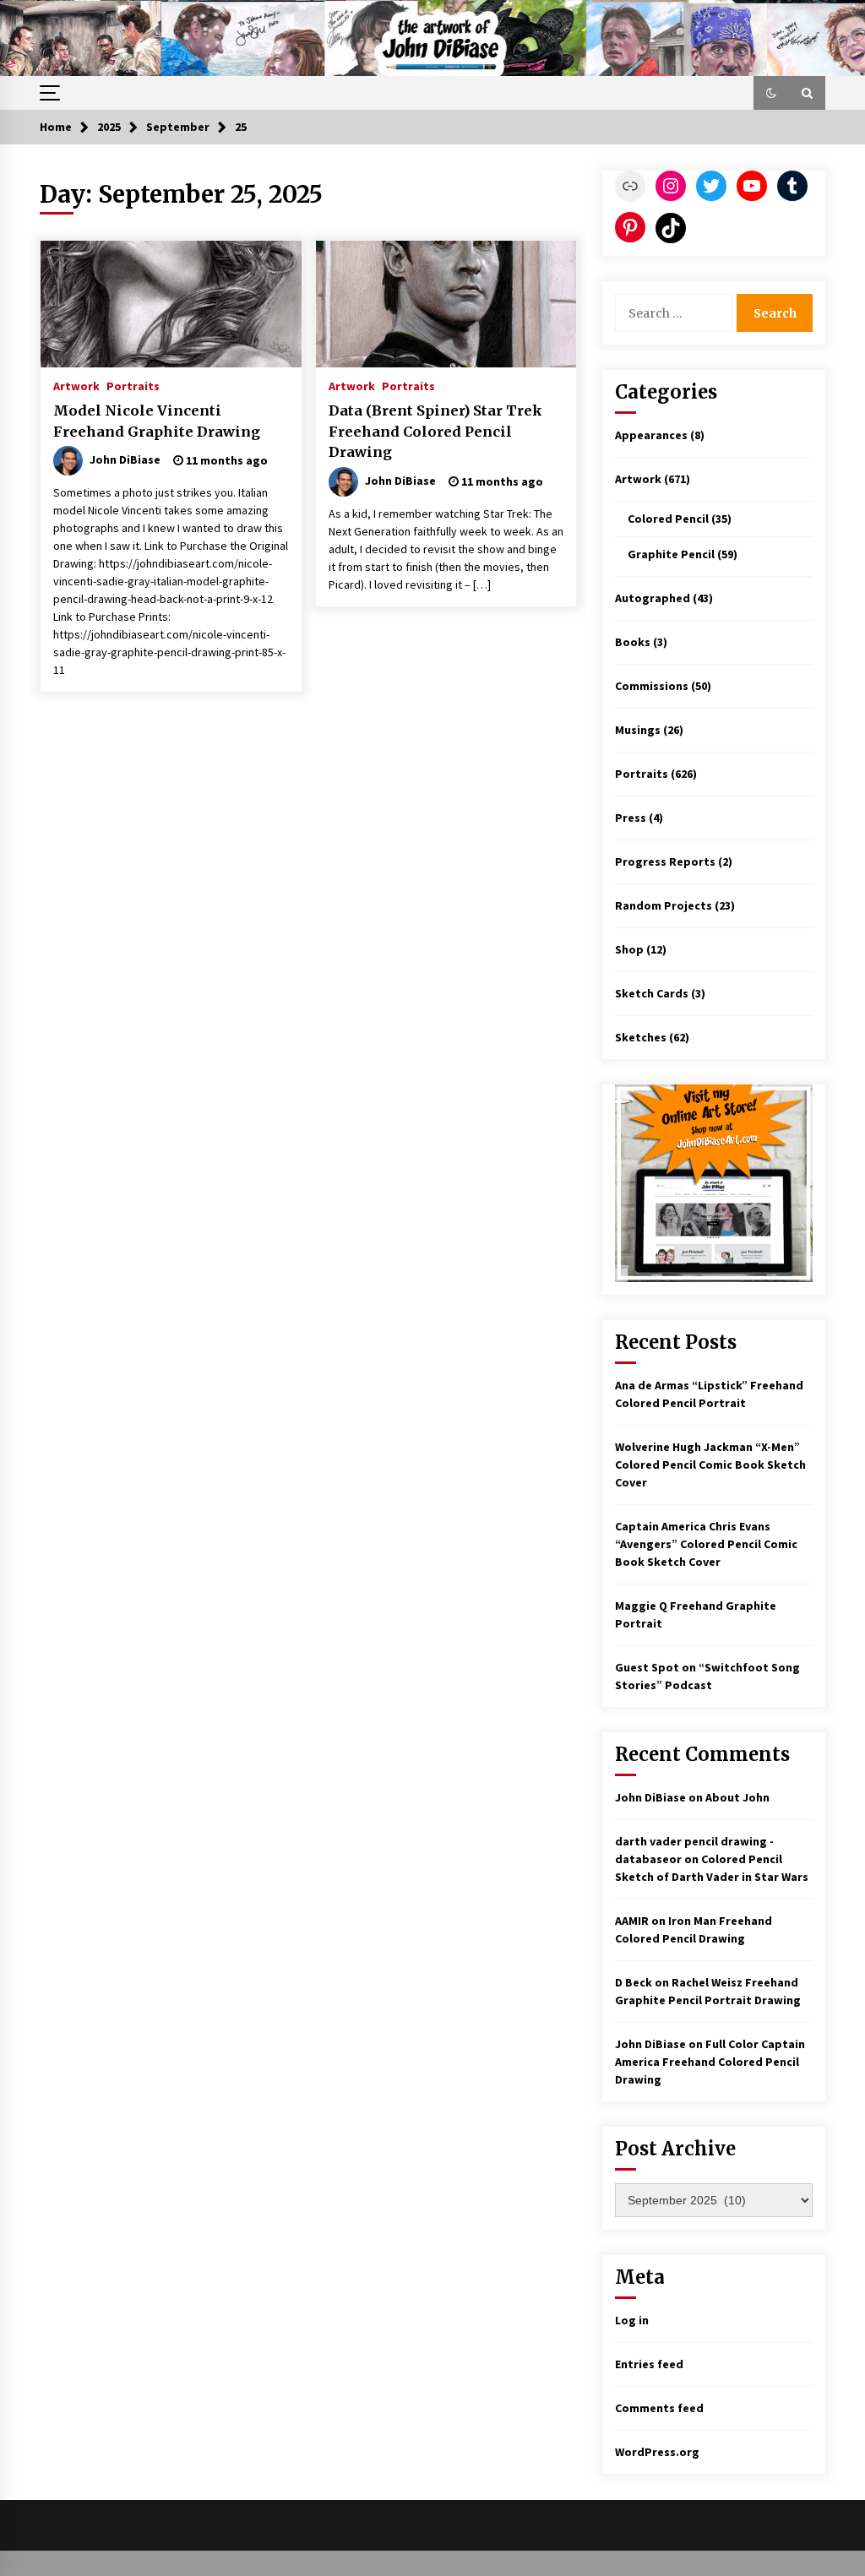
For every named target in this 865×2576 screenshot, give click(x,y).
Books (633, 642)
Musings (638, 730)
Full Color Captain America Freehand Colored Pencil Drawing (710, 2062)
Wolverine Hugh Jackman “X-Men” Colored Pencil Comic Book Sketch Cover (710, 1465)
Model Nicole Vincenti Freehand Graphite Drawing (157, 421)
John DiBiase (650, 1797)
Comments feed (659, 2408)
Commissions (652, 686)
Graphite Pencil (671, 554)
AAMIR (632, 1921)
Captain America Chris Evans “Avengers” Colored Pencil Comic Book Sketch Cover (706, 1544)
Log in (632, 2320)
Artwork (76, 385)
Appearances (651, 435)
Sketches (641, 1037)
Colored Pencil (668, 519)
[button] (771, 93)
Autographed (653, 598)
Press (631, 818)
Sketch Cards (652, 993)
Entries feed (649, 2364)
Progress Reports (665, 861)
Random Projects (664, 905)
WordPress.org (657, 2452)
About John (737, 1797)
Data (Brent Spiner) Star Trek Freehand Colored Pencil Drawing (435, 431)
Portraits (133, 385)
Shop (629, 949)
